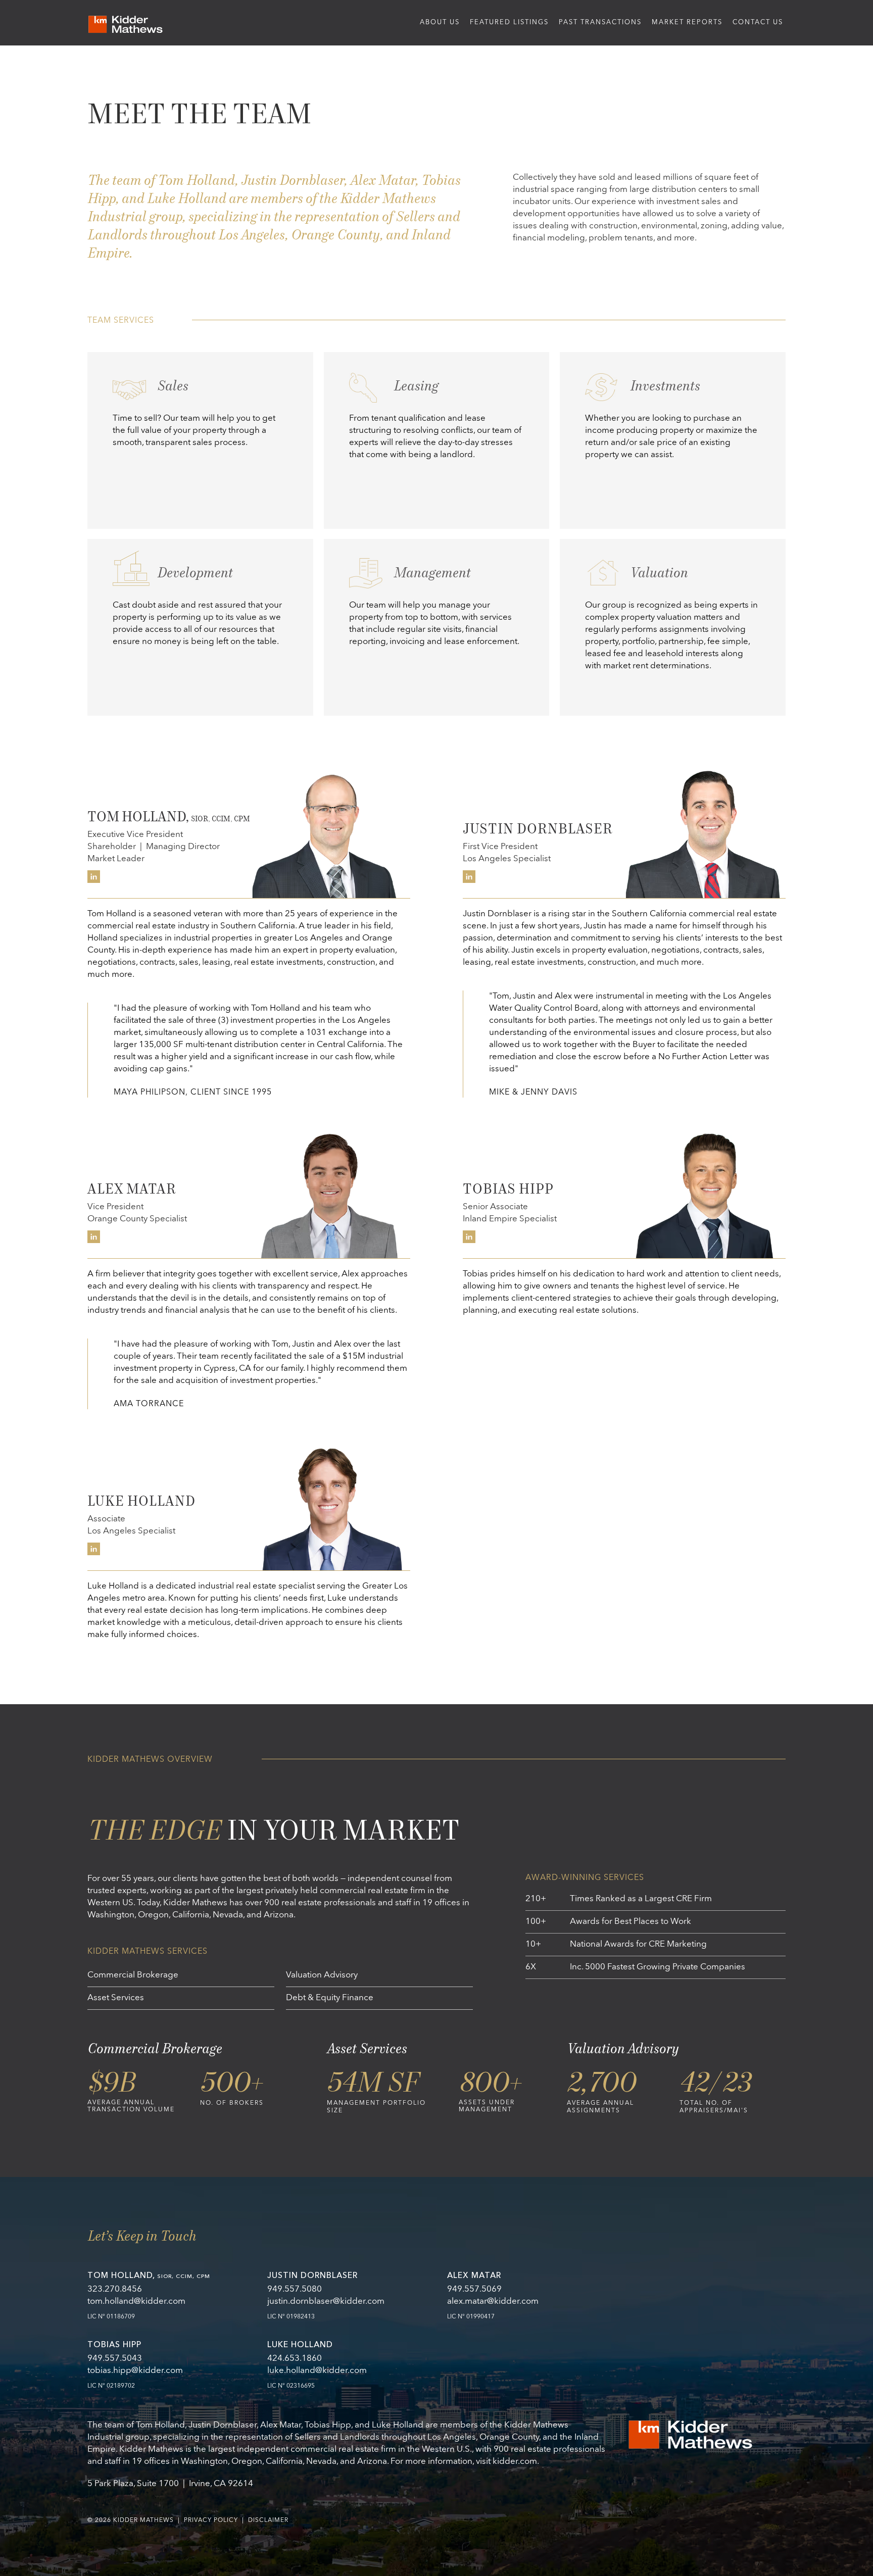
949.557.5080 (295, 2289)
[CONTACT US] (758, 23)
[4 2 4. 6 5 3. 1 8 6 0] (347, 2359)
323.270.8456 (115, 2289)
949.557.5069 (474, 2289)
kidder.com (515, 2462)
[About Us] (125, 24)
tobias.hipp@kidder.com (135, 2371)
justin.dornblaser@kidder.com (326, 2301)
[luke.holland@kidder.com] (347, 2371)
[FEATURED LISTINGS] (509, 23)
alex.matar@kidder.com (493, 2301)
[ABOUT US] (440, 23)
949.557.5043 (115, 2359)
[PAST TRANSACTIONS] (600, 23)
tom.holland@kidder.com (136, 2301)
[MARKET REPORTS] (687, 23)
